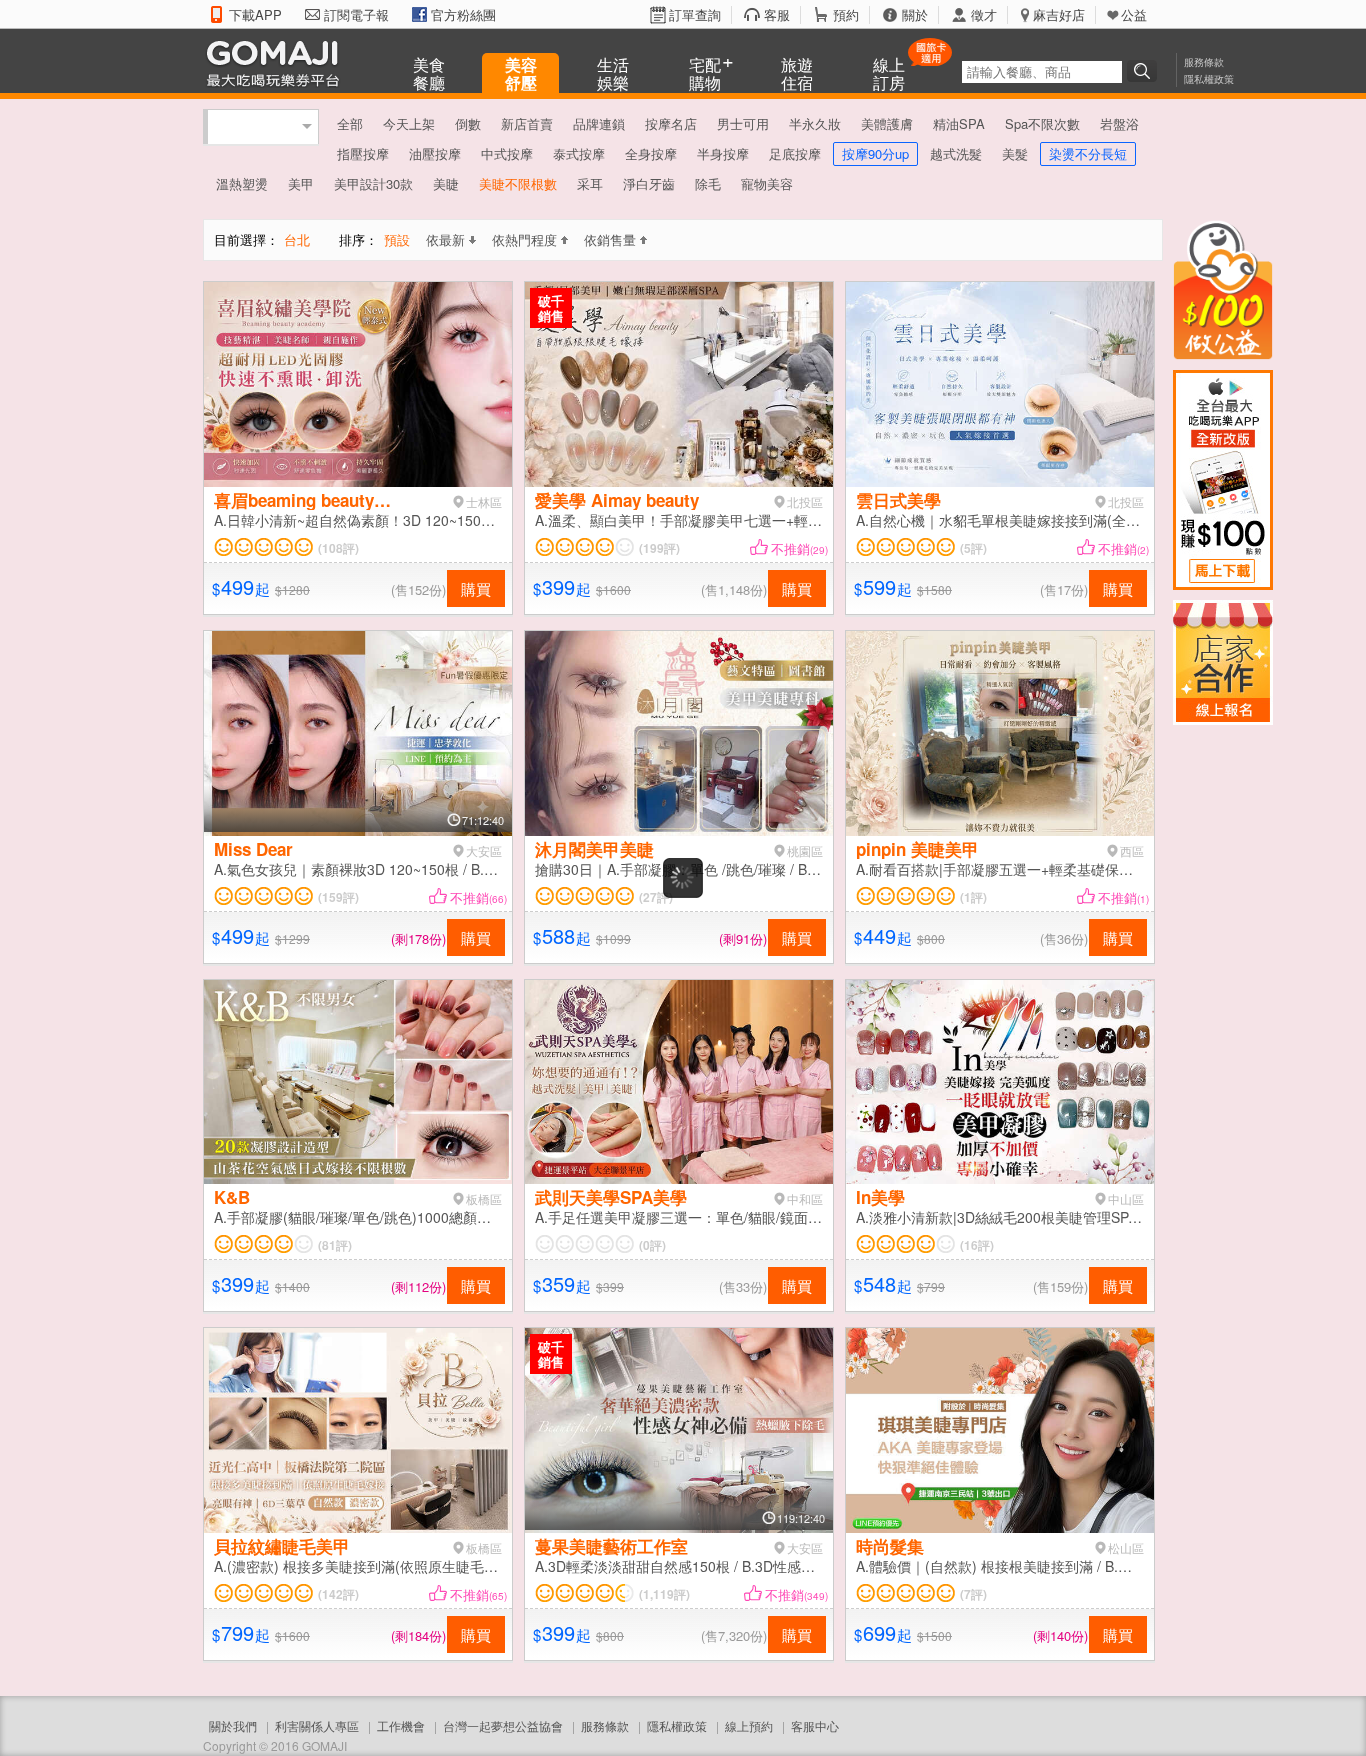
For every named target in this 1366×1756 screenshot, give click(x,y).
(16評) (977, 1245)
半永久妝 (815, 123)
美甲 (301, 183)
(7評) (973, 1594)
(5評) (973, 548)
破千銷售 (551, 308)
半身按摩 (723, 153)
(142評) (338, 1594)
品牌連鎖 (599, 123)
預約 (846, 15)
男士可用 (743, 123)
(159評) (338, 897)
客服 (777, 15)
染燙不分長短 (1088, 153)
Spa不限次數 (1042, 123)
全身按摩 (651, 153)
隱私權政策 (1209, 79)
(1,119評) (664, 1594)
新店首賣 (527, 123)
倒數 (468, 123)
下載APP (255, 15)
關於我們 (233, 1725)
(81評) (335, 1245)
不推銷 (799, 548)
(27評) (656, 897)
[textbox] (1042, 72)
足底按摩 (795, 153)
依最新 (445, 239)
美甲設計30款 (373, 183)
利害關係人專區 (317, 1725)
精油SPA (959, 123)
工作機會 (401, 1725)
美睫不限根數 (518, 183)
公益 (1134, 15)
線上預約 (749, 1725)
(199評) (659, 548)
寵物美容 (767, 183)
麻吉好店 (1059, 15)
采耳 (590, 183)
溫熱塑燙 (242, 183)
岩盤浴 (1119, 123)
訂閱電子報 (356, 15)
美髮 (1015, 153)
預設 (397, 239)
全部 (350, 123)
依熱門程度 (524, 239)
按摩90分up (875, 153)
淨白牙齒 (649, 183)
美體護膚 (887, 123)
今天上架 (409, 123)
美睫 (446, 183)
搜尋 (1145, 71)
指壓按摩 (363, 153)
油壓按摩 (435, 153)
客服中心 (815, 1725)
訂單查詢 (695, 15)
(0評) (652, 1245)
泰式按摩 (579, 153)
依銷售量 (610, 239)
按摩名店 (671, 123)
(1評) (973, 897)
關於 (915, 15)
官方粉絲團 (463, 15)
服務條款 (1204, 62)
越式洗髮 (956, 153)
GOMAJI (278, 62)
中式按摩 (507, 153)
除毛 (708, 183)
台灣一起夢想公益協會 (503, 1725)
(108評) (338, 548)
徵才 (984, 15)
